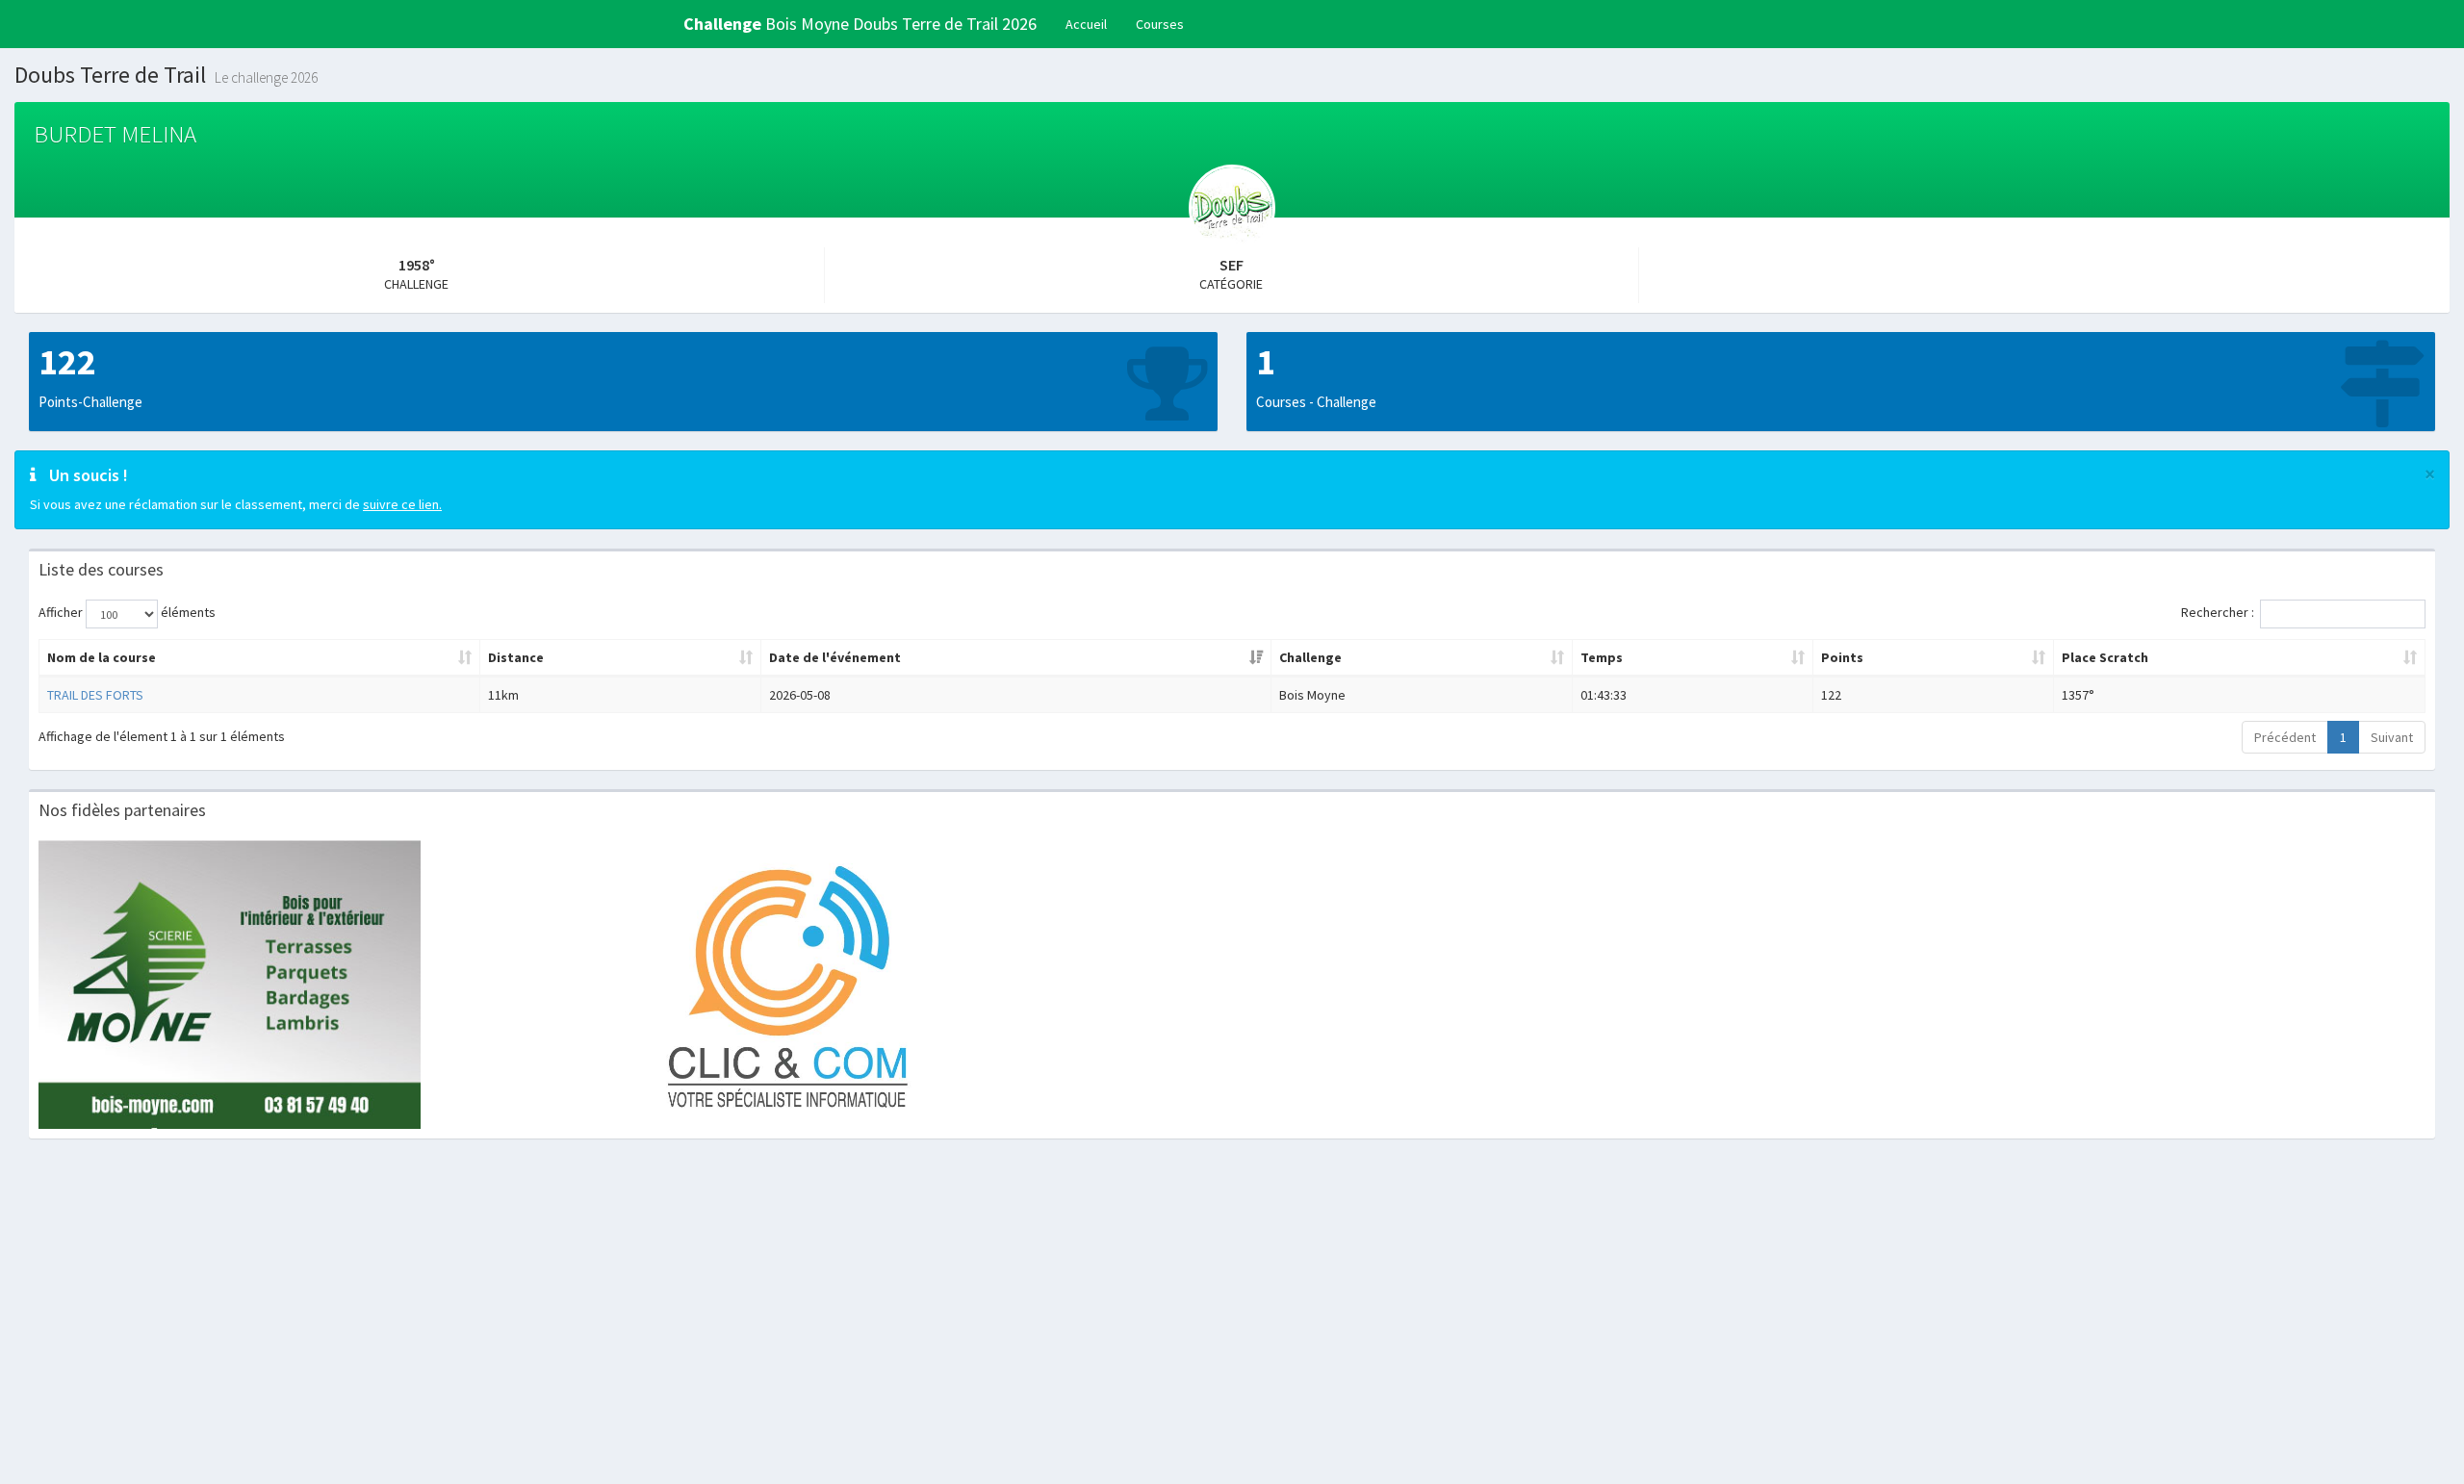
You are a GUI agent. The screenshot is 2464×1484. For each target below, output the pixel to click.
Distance (516, 657)
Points (1842, 657)
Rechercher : (2218, 612)
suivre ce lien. (402, 504)
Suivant (2392, 737)
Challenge (1310, 657)
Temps (1602, 657)
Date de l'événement (835, 657)
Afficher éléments (127, 612)
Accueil (1086, 24)
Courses (1160, 24)
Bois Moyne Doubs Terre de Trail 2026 (860, 24)
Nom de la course (102, 657)
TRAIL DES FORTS (95, 695)
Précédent (2285, 737)
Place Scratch (2105, 657)
